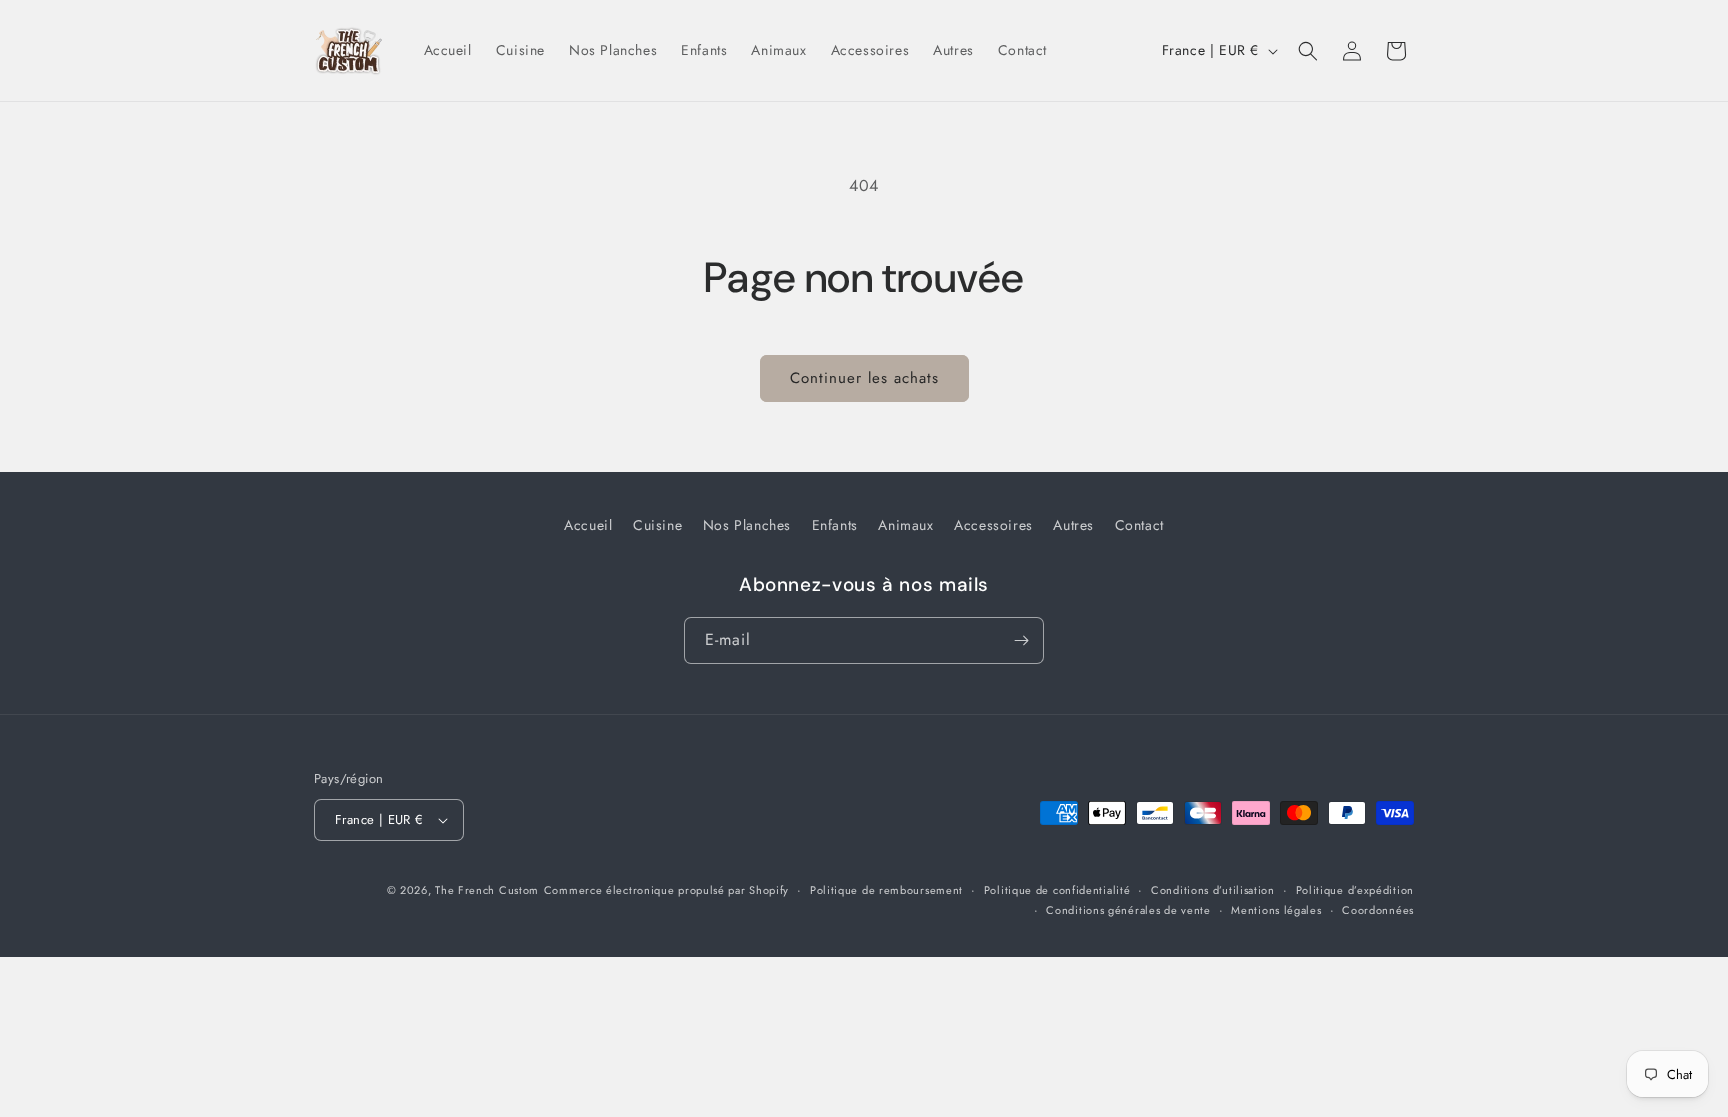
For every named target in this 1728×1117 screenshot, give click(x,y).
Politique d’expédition (1355, 890)
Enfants (835, 525)
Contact (1139, 525)
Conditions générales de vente (1128, 910)
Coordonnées (1378, 910)
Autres (1073, 525)
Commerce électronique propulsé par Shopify (666, 890)
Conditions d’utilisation (1213, 890)
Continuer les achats (864, 378)
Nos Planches (747, 525)
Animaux (905, 525)
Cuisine (657, 525)
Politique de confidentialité (1057, 890)
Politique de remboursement (886, 890)
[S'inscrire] (1021, 640)
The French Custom (487, 890)
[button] (1308, 51)
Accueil (588, 525)
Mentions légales (1276, 910)
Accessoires (993, 525)
